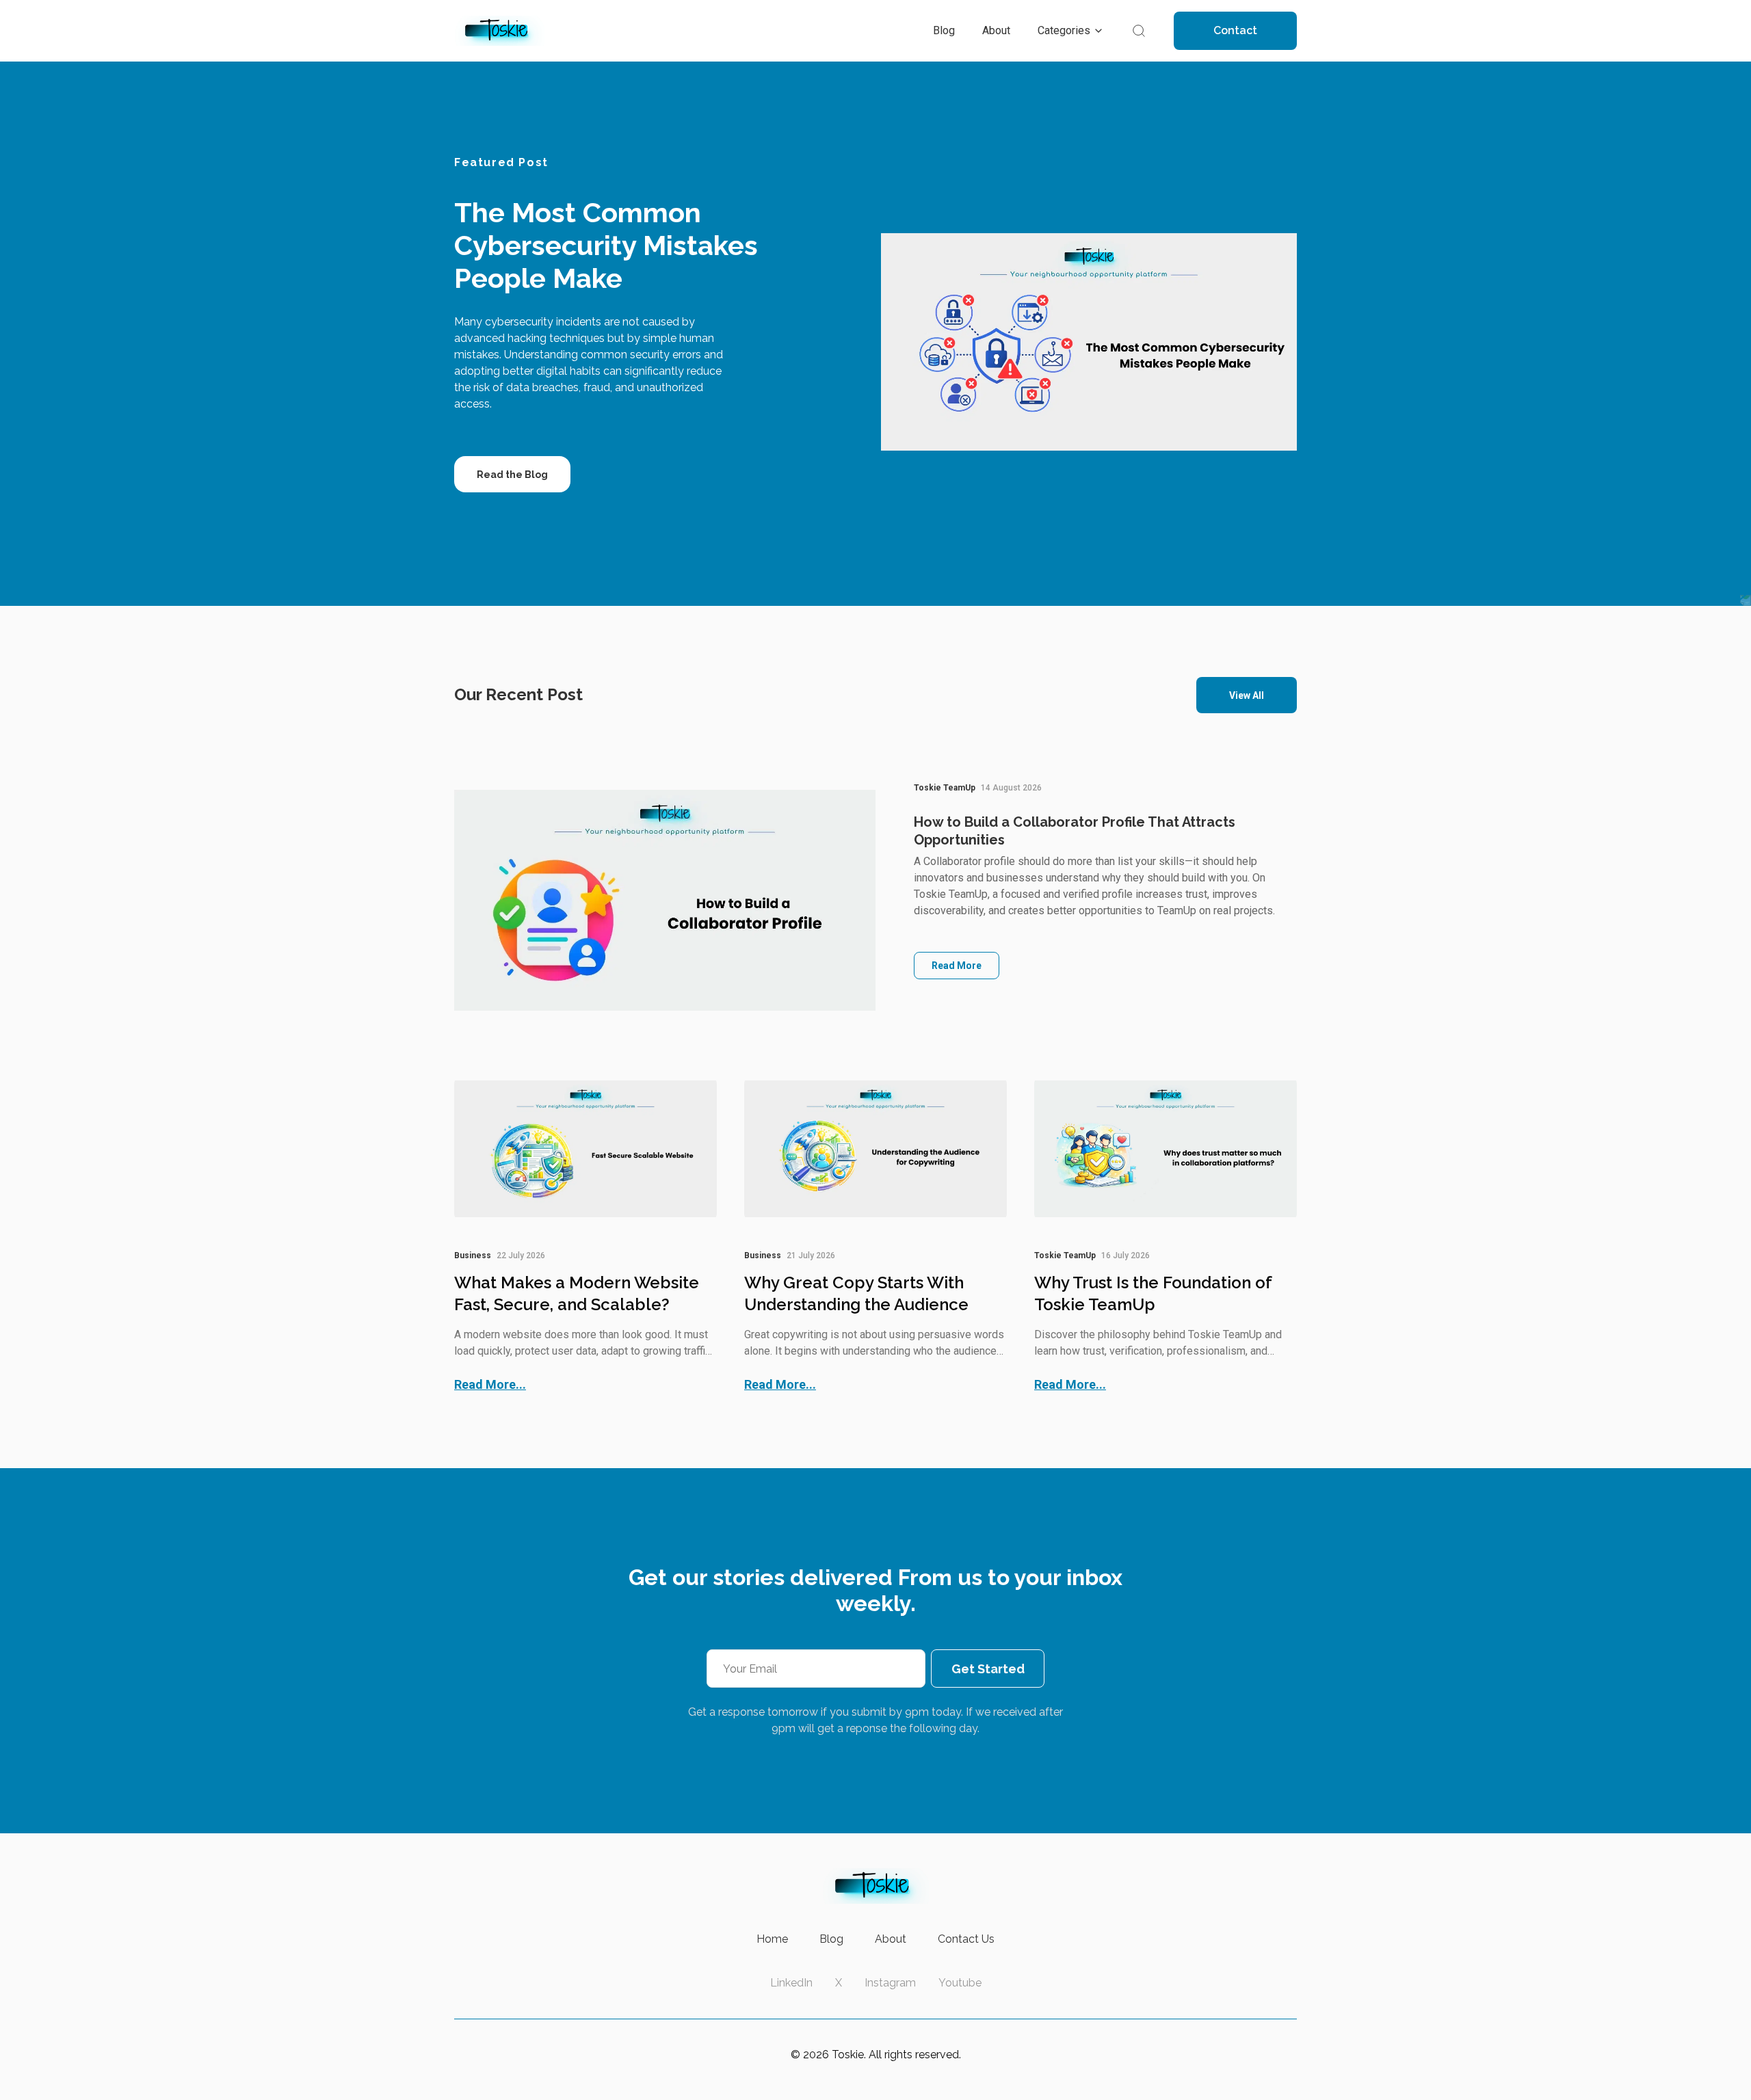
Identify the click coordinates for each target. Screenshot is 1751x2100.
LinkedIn (791, 1983)
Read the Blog (512, 475)
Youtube (960, 1983)
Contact (1235, 30)
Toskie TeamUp (945, 788)
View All (1247, 695)
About (891, 1939)
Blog (831, 1939)
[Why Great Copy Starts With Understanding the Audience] (875, 1149)
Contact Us (966, 1939)
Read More (957, 966)
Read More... (490, 1384)
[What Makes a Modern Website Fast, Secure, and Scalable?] (585, 1149)
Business (473, 1255)
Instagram (890, 1983)
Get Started (988, 1669)
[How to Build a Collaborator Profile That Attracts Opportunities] (665, 900)
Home (772, 1939)
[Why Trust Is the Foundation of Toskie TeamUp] (1166, 1149)
